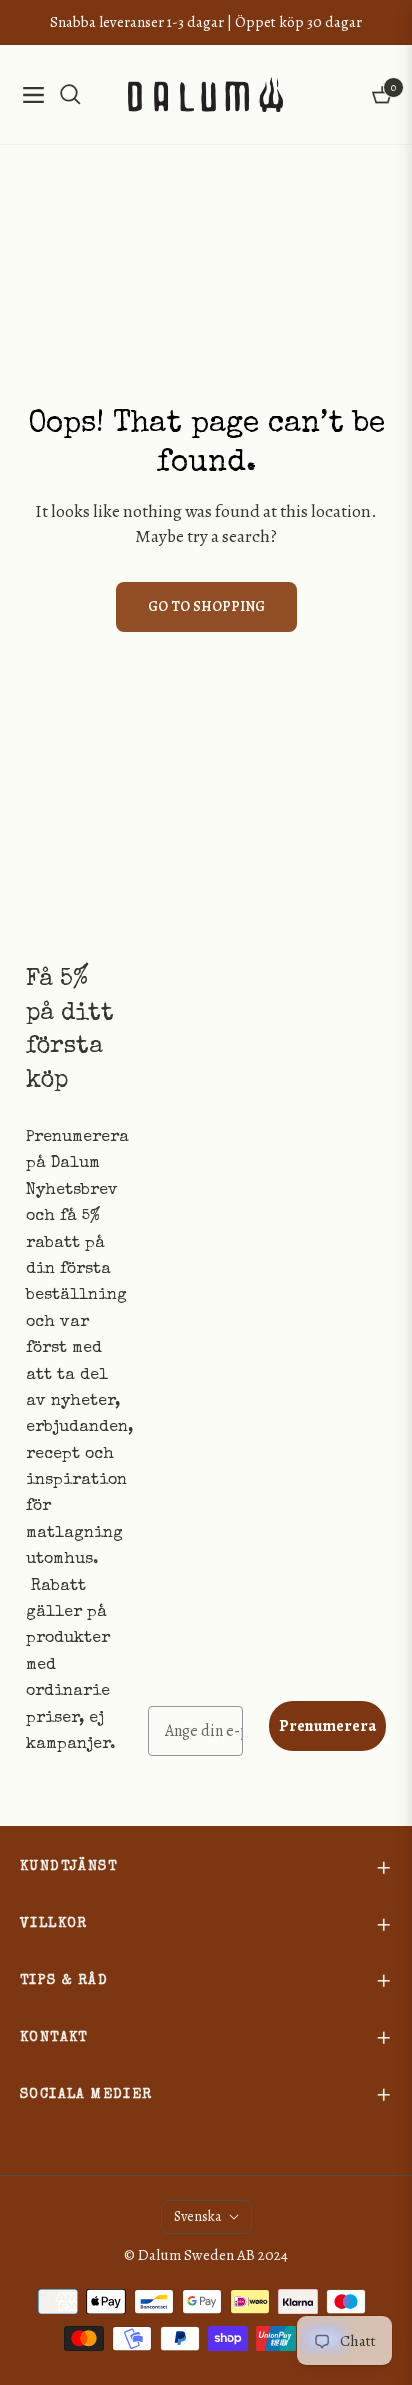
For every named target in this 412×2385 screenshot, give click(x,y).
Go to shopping (206, 606)
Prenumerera (327, 1726)
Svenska (197, 2216)
